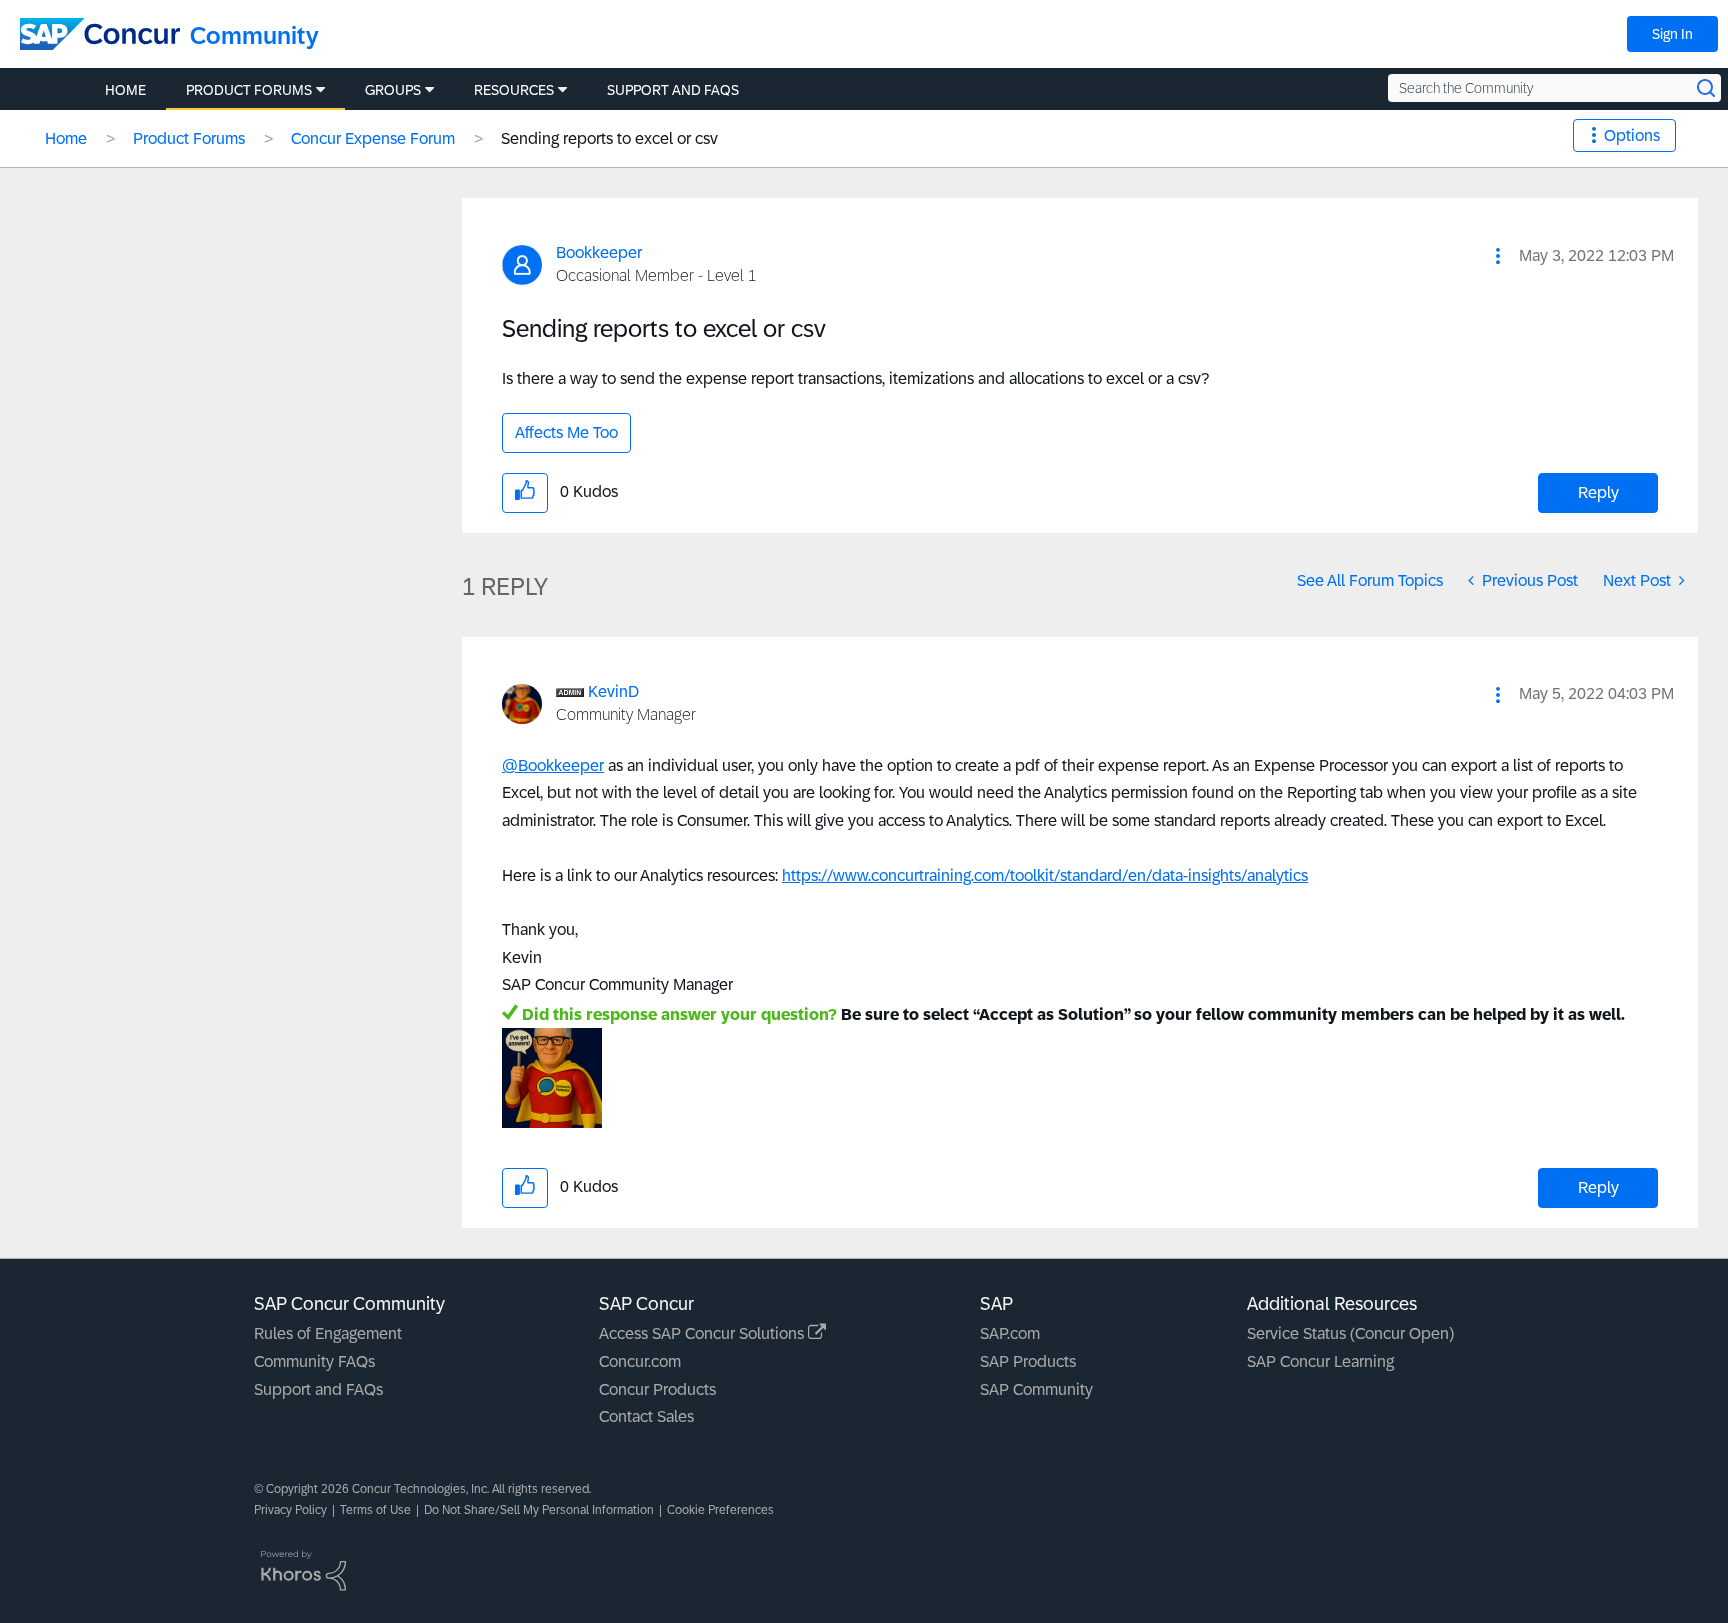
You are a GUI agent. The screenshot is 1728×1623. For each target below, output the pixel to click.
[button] (1498, 256)
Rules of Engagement (328, 1333)
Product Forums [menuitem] (249, 90)
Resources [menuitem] (514, 90)
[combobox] (1554, 88)
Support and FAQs (318, 1389)
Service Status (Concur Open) (1350, 1333)
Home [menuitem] (125, 90)
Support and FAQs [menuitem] (673, 90)
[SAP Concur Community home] (100, 34)
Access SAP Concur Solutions (703, 1333)
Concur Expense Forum (373, 138)
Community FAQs (314, 1361)
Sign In (1672, 34)
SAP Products (1028, 1361)
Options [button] (1632, 135)
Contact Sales (646, 1416)
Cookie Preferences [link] (720, 1510)
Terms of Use (375, 1510)
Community (254, 35)
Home (66, 138)
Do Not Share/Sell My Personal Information (539, 1510)
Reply (1598, 492)
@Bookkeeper (553, 765)
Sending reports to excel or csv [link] (609, 138)
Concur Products (657, 1389)
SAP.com (1010, 1333)
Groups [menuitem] (393, 90)
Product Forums (189, 138)
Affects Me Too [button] (566, 432)
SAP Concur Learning (1320, 1361)
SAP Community (1036, 1389)
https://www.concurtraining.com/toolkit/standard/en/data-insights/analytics (1045, 875)
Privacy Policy (290, 1510)
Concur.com (640, 1361)
